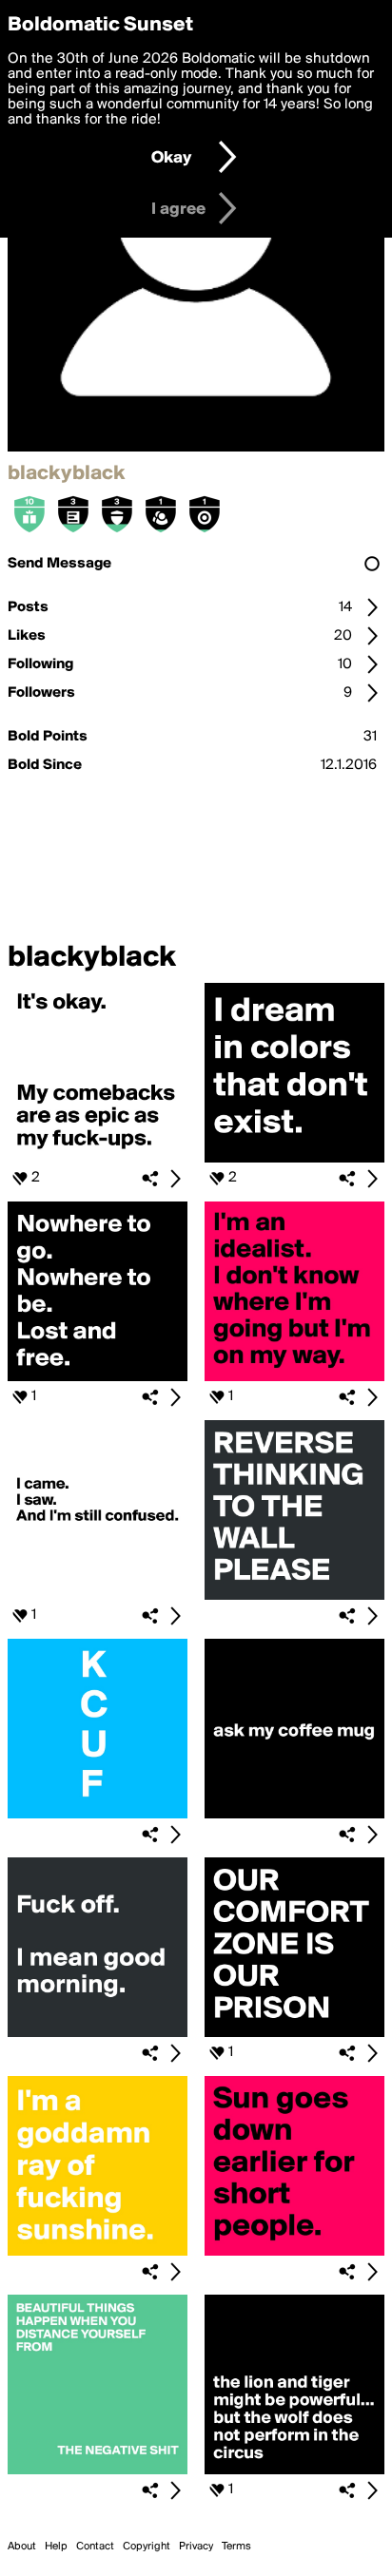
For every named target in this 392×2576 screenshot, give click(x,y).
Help (56, 2547)
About (22, 2547)
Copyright (147, 2547)
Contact (95, 2547)
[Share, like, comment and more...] (98, 1159)
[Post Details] (175, 1179)
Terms (236, 2547)
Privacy (196, 2547)
